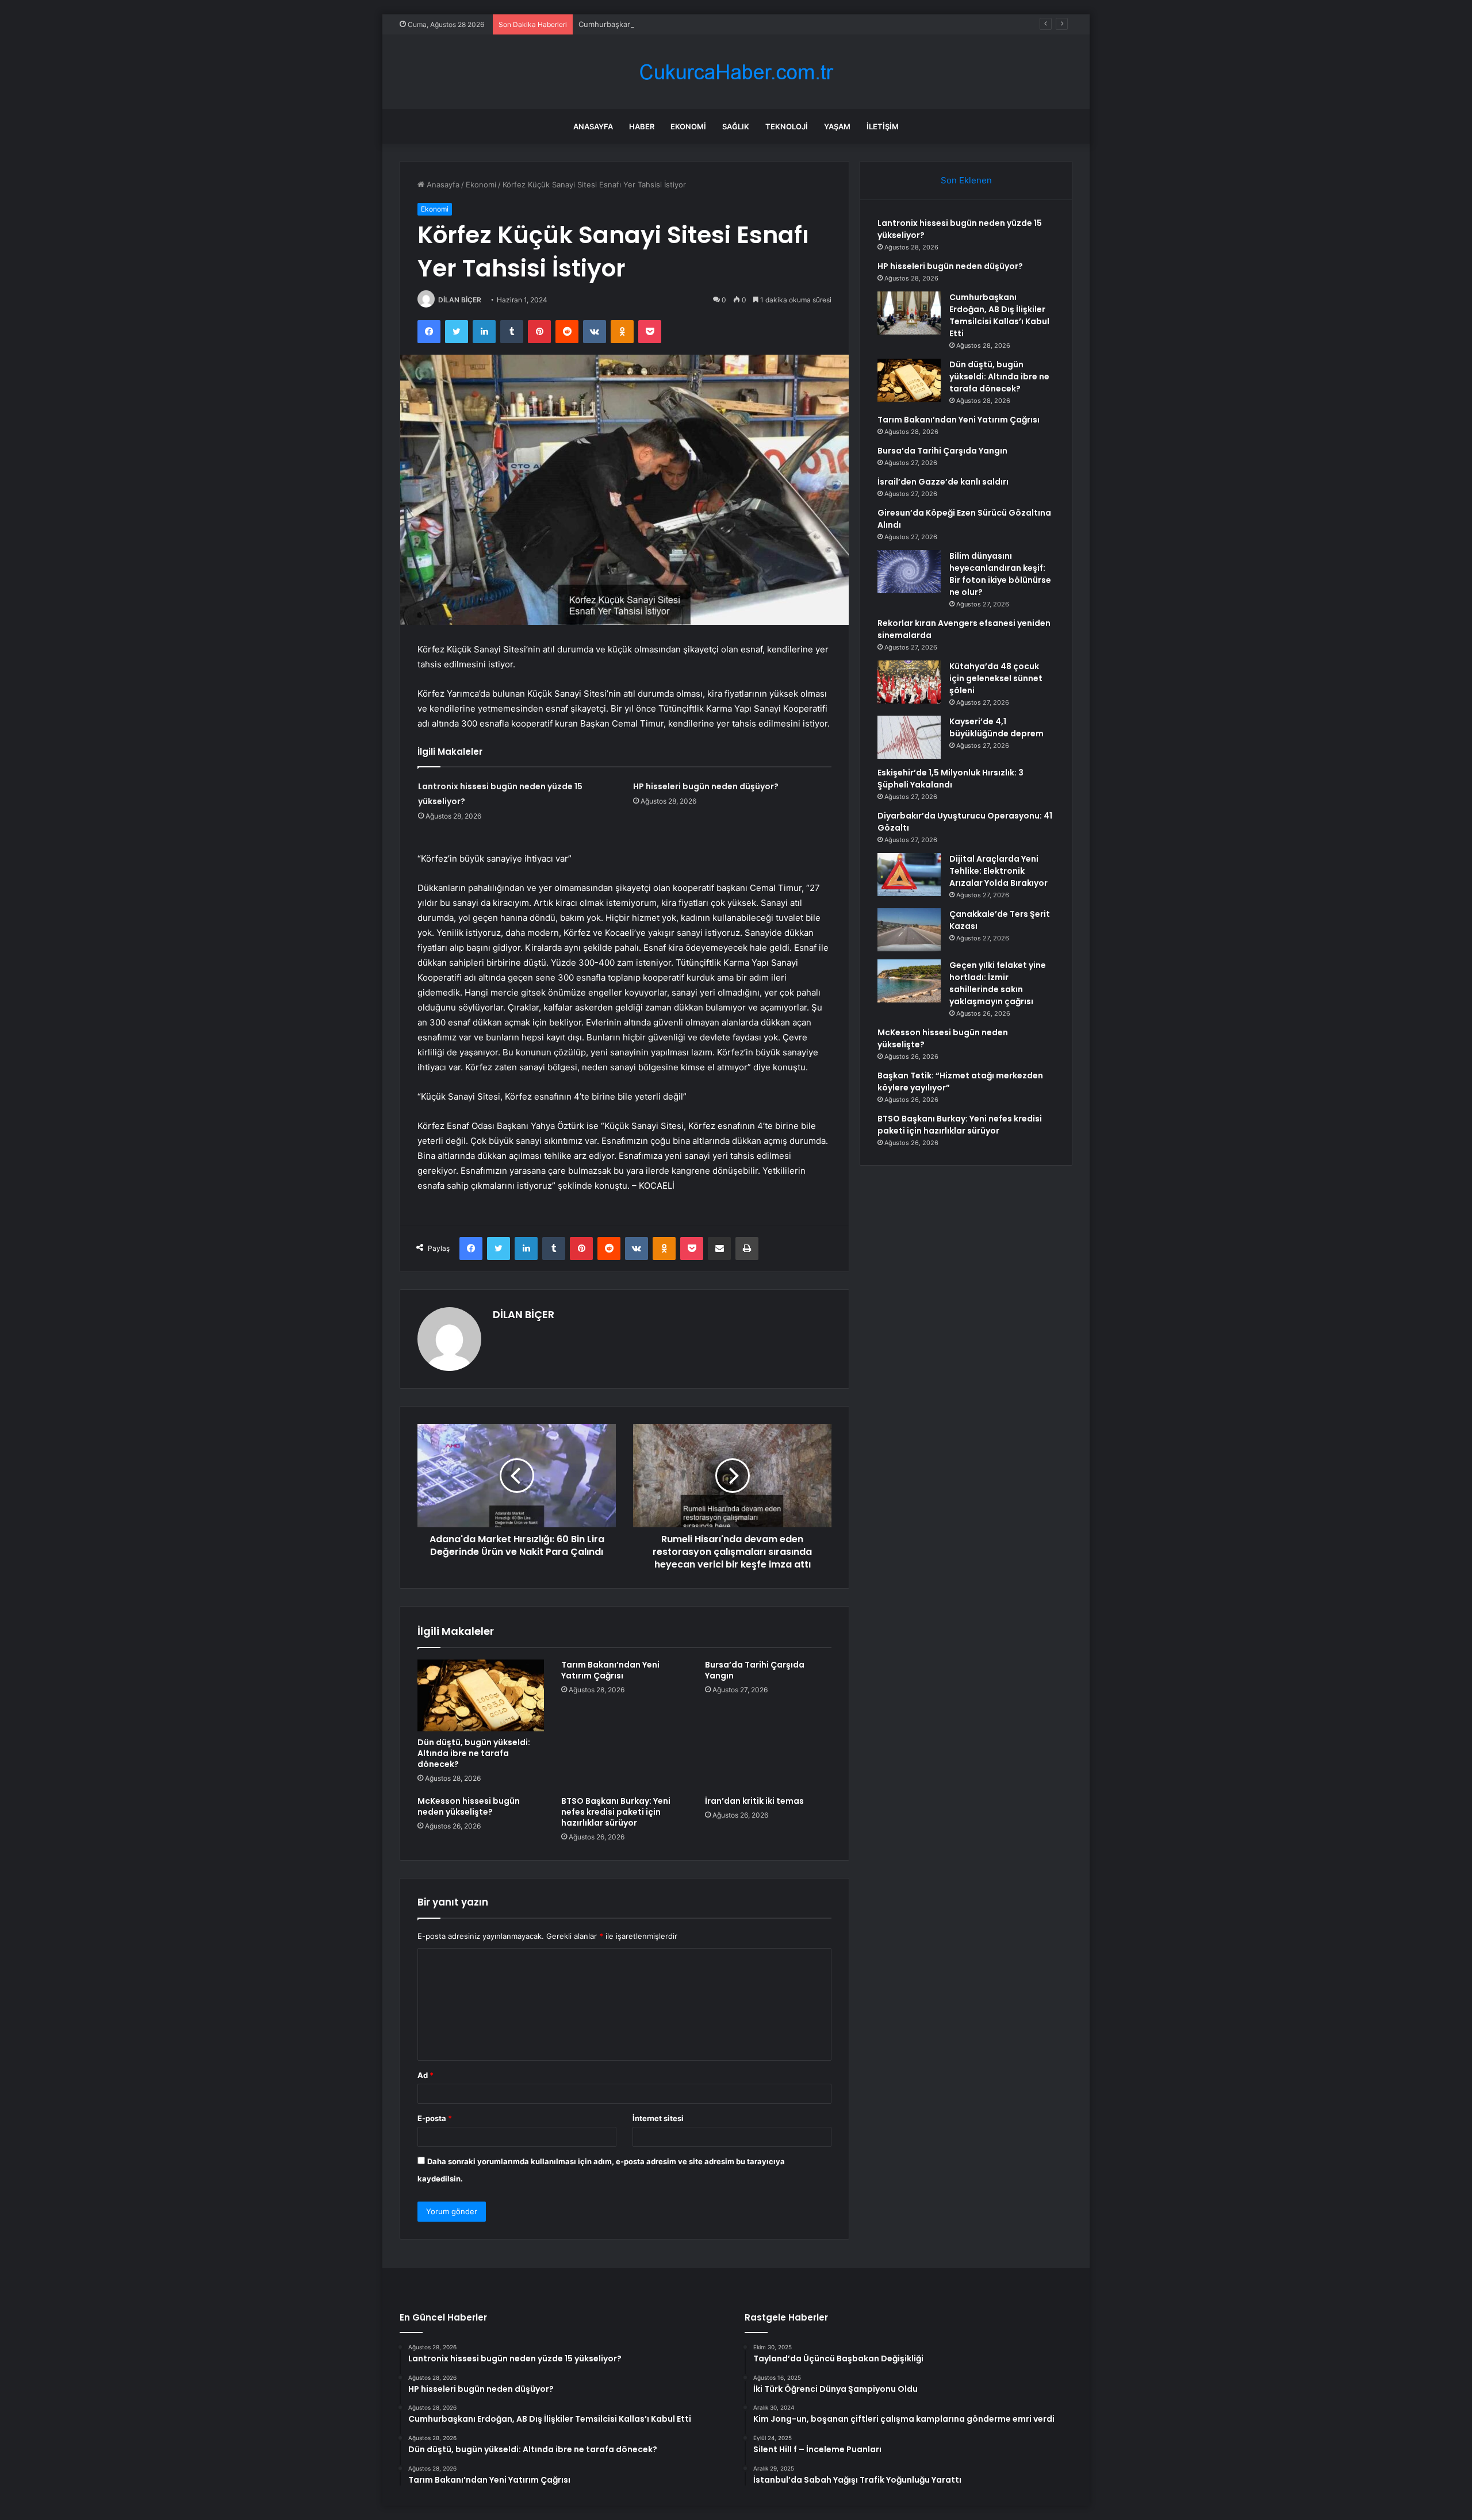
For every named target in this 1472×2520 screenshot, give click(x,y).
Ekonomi (688, 126)
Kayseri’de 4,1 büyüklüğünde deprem (996, 727)
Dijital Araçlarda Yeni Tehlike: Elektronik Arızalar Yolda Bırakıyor (998, 871)
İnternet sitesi (658, 2118)
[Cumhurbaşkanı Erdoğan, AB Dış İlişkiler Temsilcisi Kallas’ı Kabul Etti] (909, 313)
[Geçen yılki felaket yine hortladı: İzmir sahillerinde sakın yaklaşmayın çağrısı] (909, 981)
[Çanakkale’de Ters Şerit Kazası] (909, 930)
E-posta (435, 2118)
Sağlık (736, 126)
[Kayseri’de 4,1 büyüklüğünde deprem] (909, 737)
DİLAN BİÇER (460, 300)
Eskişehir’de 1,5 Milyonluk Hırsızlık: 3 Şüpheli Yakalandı (950, 779)
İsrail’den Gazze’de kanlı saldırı (943, 482)
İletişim (883, 126)
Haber (642, 126)
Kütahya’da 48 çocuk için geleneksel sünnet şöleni (996, 678)
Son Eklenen (966, 180)
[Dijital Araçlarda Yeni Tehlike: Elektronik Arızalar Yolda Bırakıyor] (909, 875)
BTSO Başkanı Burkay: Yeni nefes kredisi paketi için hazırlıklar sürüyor (616, 1812)
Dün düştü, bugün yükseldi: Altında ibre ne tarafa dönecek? (474, 1753)
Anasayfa (593, 126)
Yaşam (837, 126)
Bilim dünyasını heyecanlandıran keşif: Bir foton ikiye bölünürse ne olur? (1000, 574)
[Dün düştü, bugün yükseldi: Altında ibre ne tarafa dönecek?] (481, 1695)
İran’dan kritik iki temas (754, 1801)
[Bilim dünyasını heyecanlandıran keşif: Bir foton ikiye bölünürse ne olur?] (909, 572)
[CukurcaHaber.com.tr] (736, 72)
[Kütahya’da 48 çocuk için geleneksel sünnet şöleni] (909, 682)
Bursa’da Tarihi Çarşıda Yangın (755, 1670)
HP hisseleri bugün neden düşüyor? (706, 786)
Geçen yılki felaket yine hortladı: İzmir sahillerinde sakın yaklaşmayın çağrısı (998, 983)
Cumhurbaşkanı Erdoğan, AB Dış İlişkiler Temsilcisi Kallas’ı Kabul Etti (698, 24)
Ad (425, 2075)
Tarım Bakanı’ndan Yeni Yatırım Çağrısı (610, 1670)
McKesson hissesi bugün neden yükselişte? (469, 1806)
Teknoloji (787, 126)
